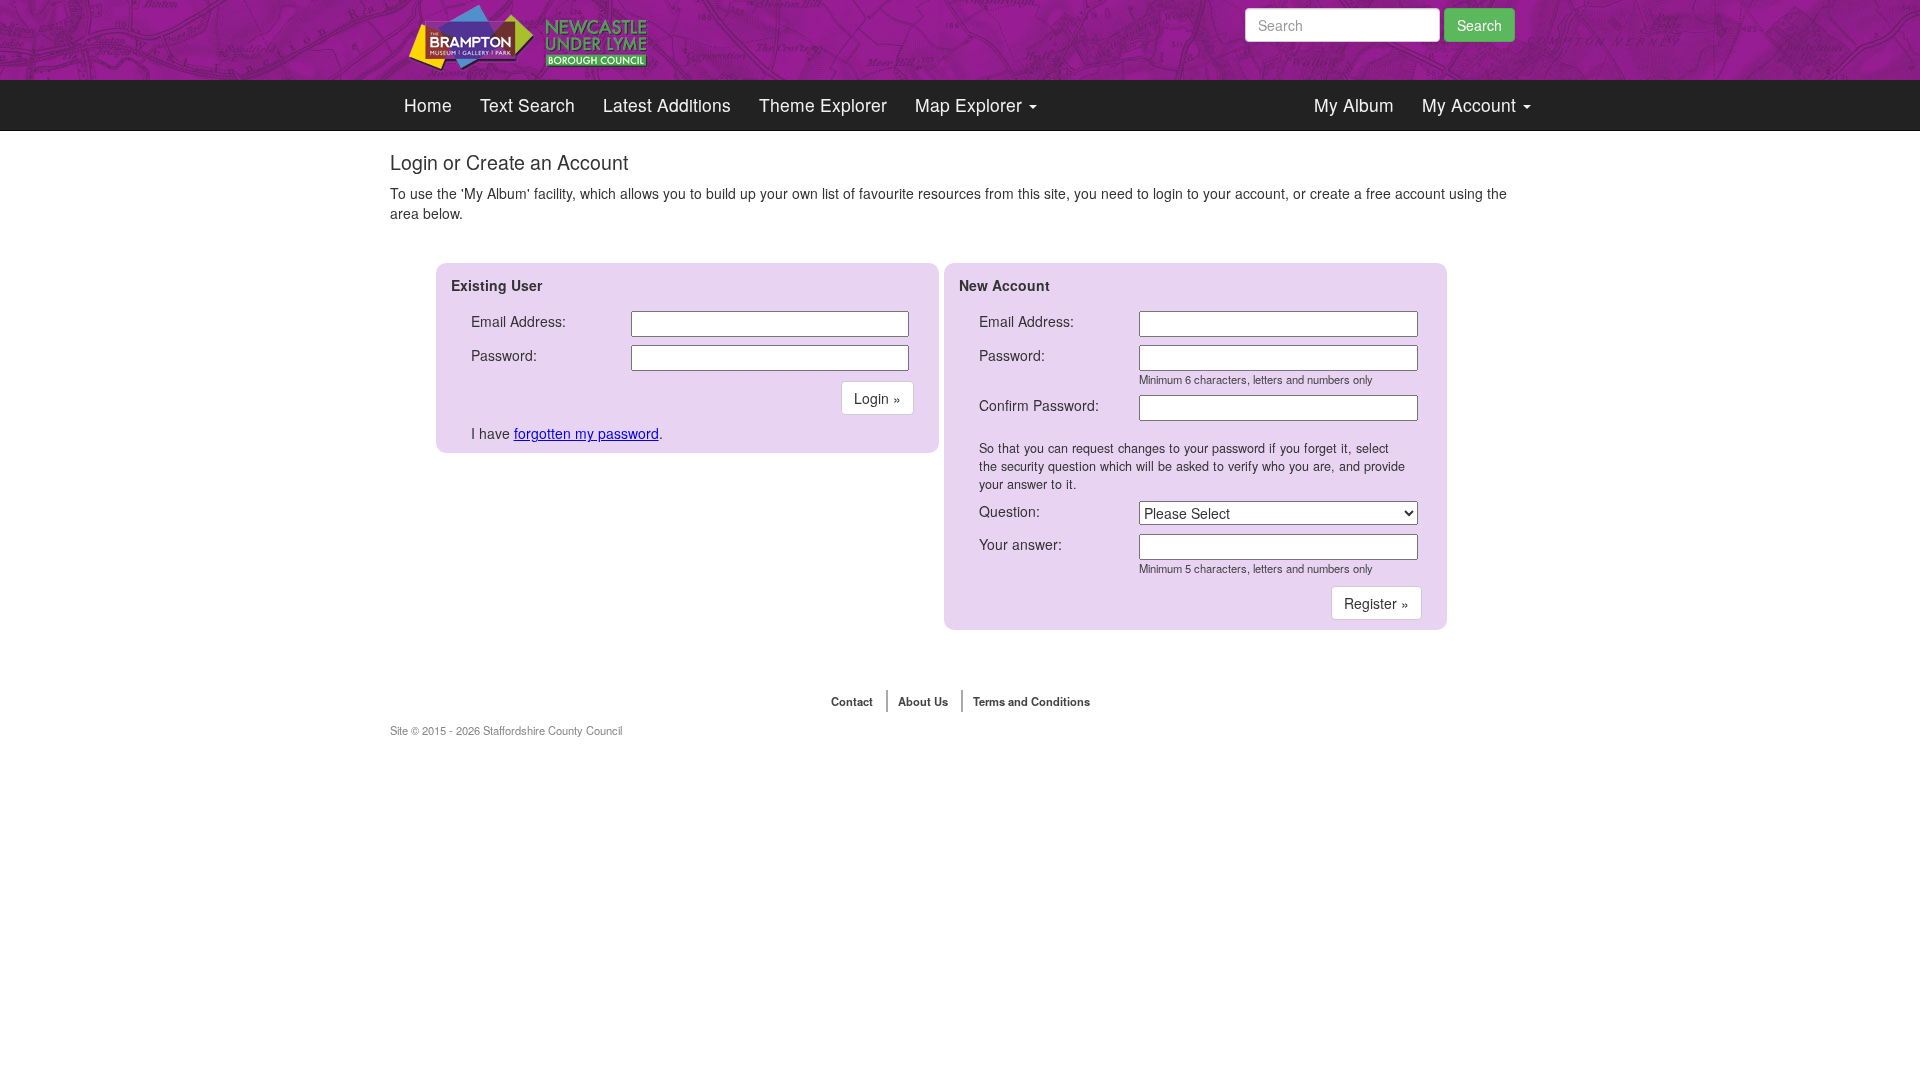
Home (428, 104)
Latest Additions (667, 104)
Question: (1009, 511)
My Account (1471, 104)
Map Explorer (971, 104)
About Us (923, 701)
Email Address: (518, 321)
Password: (504, 355)
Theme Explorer (823, 104)
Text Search (527, 104)
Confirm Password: (1039, 405)
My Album (1354, 104)
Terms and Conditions (1031, 701)
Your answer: (1020, 544)
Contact (852, 701)
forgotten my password (586, 433)
